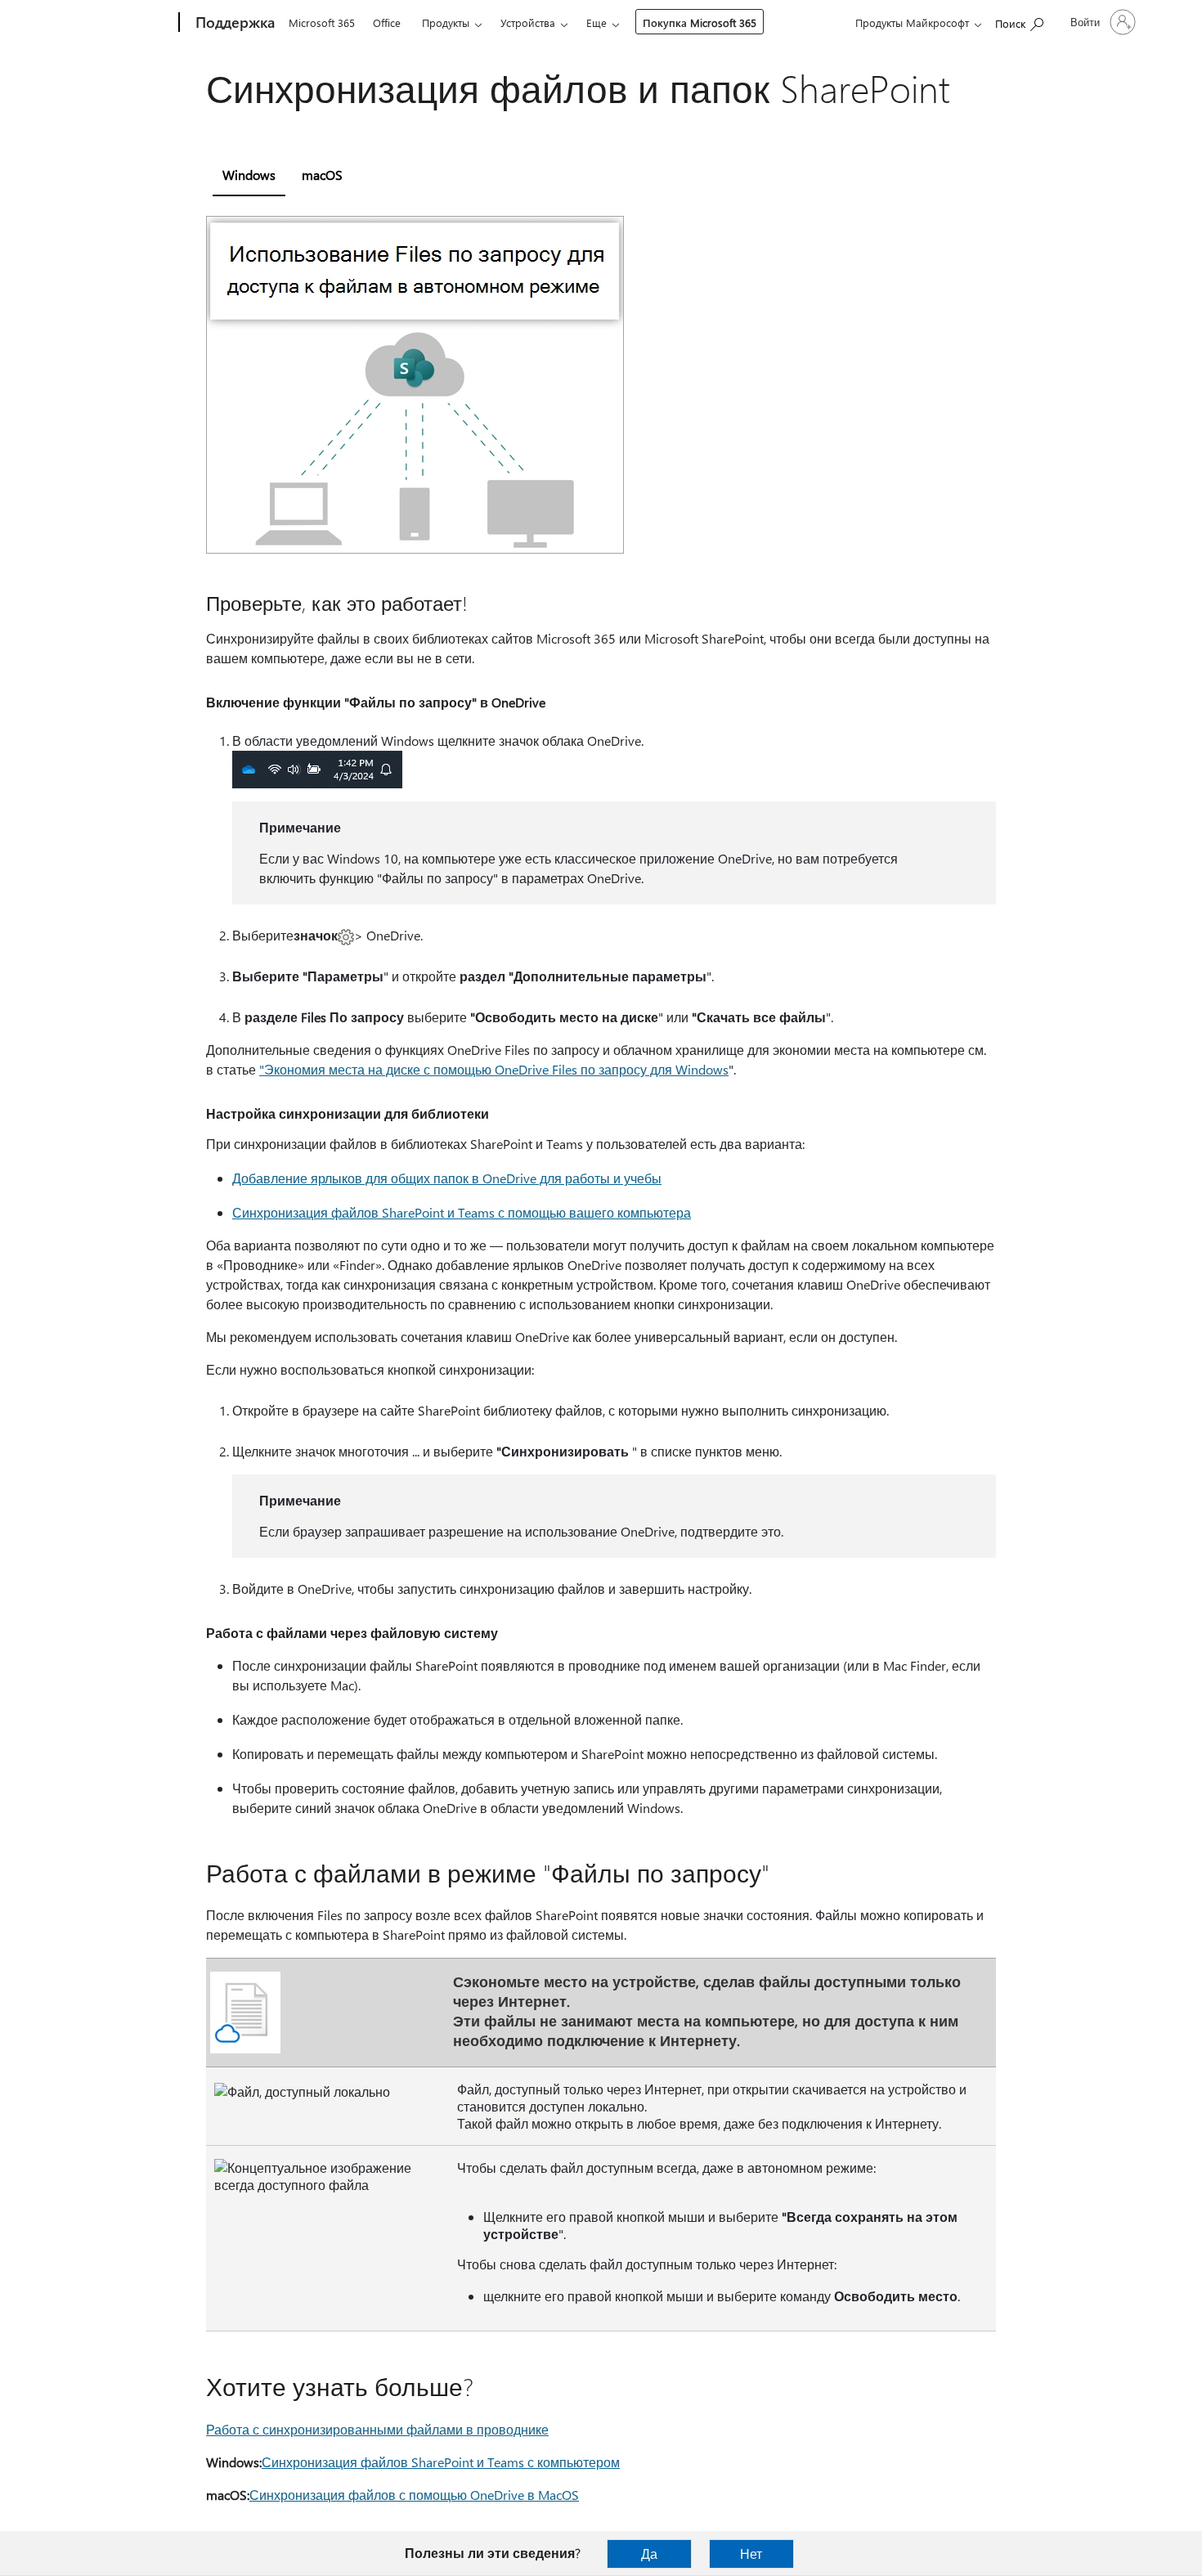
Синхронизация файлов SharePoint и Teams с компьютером (441, 2462)
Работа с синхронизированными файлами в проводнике (377, 2429)
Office (387, 22)
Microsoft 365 (322, 22)
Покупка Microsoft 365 (700, 22)
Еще (597, 22)
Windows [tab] (249, 175)
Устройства (528, 22)
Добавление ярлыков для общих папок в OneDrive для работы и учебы (447, 1178)
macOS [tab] (322, 175)
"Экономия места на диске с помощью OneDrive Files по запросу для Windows (494, 1069)
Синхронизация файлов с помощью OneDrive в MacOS (414, 2495)
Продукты (446, 22)
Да (649, 2554)
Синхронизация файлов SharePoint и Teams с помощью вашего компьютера (462, 1212)
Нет (751, 2554)
